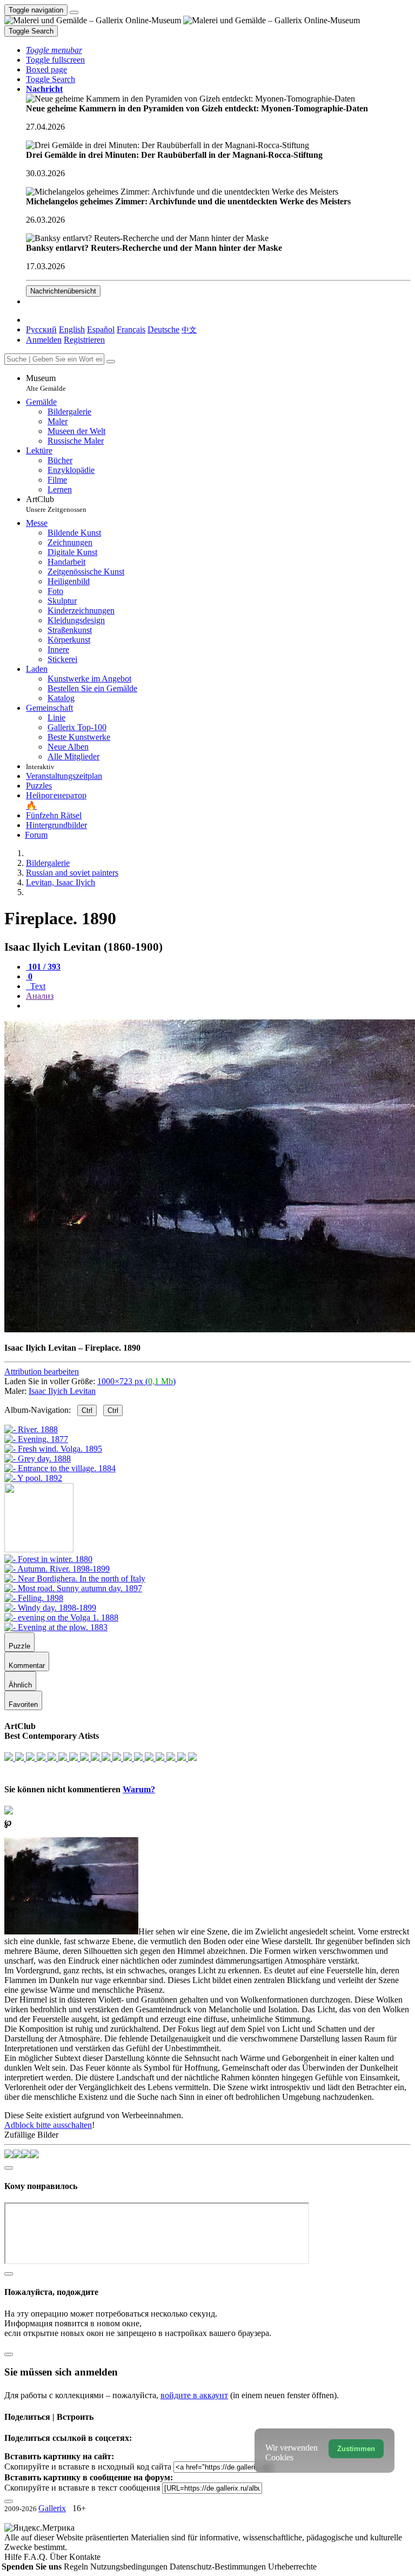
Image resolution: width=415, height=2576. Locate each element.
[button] (54, 50)
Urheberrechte (292, 2567)
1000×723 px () (136, 1381)
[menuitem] (189, 329)
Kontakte (85, 2557)
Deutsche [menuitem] (163, 329)
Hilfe (14, 2557)
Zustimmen (356, 2449)
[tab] (43, 967)
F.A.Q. (37, 2557)
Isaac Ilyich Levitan (62, 1391)
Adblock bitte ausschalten (48, 2125)
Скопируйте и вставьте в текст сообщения (82, 2488)
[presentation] (218, 1006)
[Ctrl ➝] (48, 1559)
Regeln (77, 2567)
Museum (46, 383)
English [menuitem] (72, 329)
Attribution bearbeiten (42, 1372)
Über (59, 2557)
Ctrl (87, 1410)
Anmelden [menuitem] (44, 340)
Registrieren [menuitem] (84, 340)
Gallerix (52, 2508)
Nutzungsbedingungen (130, 2567)
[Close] (111, 362)
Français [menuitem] (131, 329)
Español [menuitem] (101, 329)
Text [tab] (37, 986)
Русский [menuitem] (41, 329)
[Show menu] (74, 12)
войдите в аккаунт (194, 2395)
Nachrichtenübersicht (63, 291)
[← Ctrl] (33, 1478)
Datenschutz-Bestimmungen (219, 2567)
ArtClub (56, 504)
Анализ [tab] (40, 996)
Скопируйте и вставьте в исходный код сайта (88, 2467)
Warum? (139, 1789)
